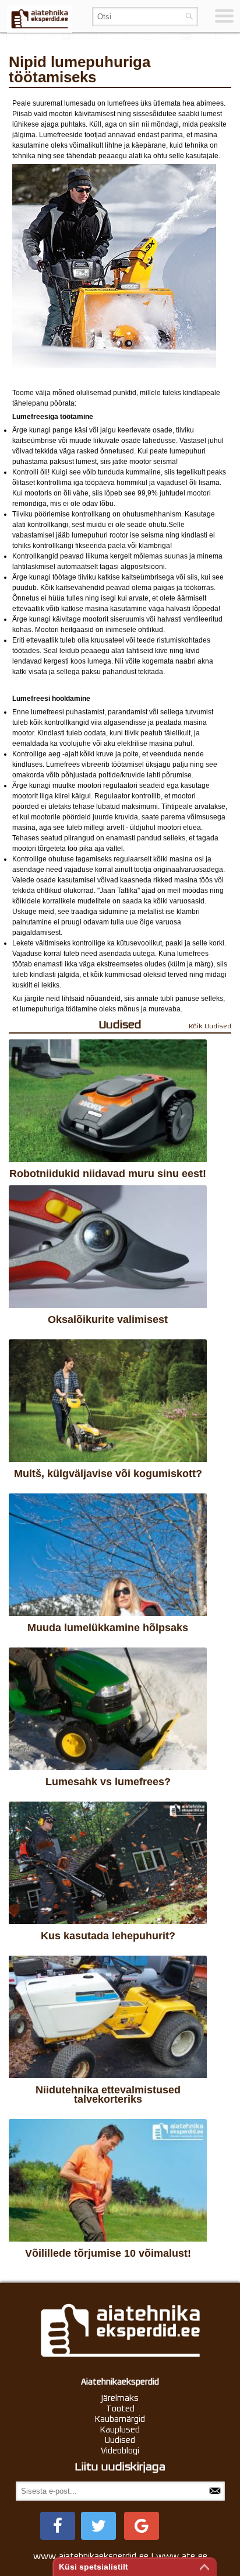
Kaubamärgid (120, 2419)
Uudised (120, 2440)
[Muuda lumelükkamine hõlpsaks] (108, 1555)
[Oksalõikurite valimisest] (108, 1247)
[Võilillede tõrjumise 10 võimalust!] (108, 2180)
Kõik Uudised (210, 1026)
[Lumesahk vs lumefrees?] (108, 1709)
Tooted (120, 2409)
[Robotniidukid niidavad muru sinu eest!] (108, 1101)
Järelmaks (120, 2398)
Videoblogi (120, 2451)
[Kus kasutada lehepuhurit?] (108, 1863)
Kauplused (120, 2430)
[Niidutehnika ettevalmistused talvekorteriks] (108, 2017)
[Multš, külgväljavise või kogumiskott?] (108, 1401)
